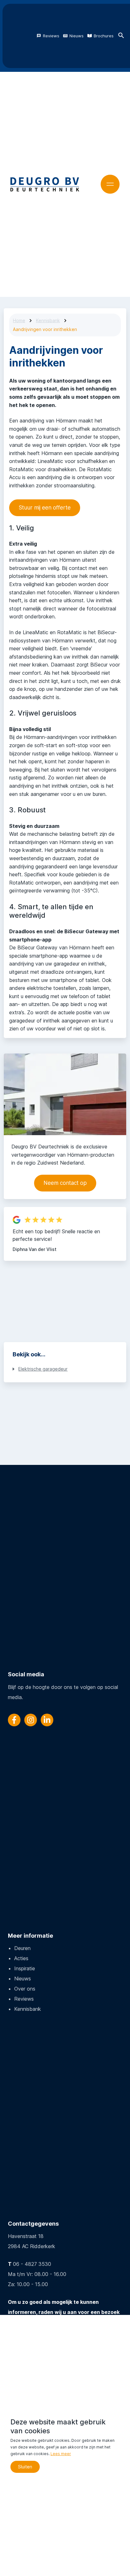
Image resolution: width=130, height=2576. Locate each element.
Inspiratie (25, 1968)
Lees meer (61, 2454)
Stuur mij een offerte (45, 508)
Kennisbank (48, 320)
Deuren (22, 1948)
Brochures (104, 36)
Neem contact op (65, 1183)
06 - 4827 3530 (32, 2264)
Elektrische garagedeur (43, 1369)
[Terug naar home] (45, 184)
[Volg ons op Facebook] (14, 1720)
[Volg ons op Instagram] (31, 1720)
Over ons (25, 1989)
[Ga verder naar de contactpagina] (65, 1094)
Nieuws (77, 36)
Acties (21, 1958)
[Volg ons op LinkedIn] (47, 1720)
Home (19, 320)
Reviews (51, 36)
